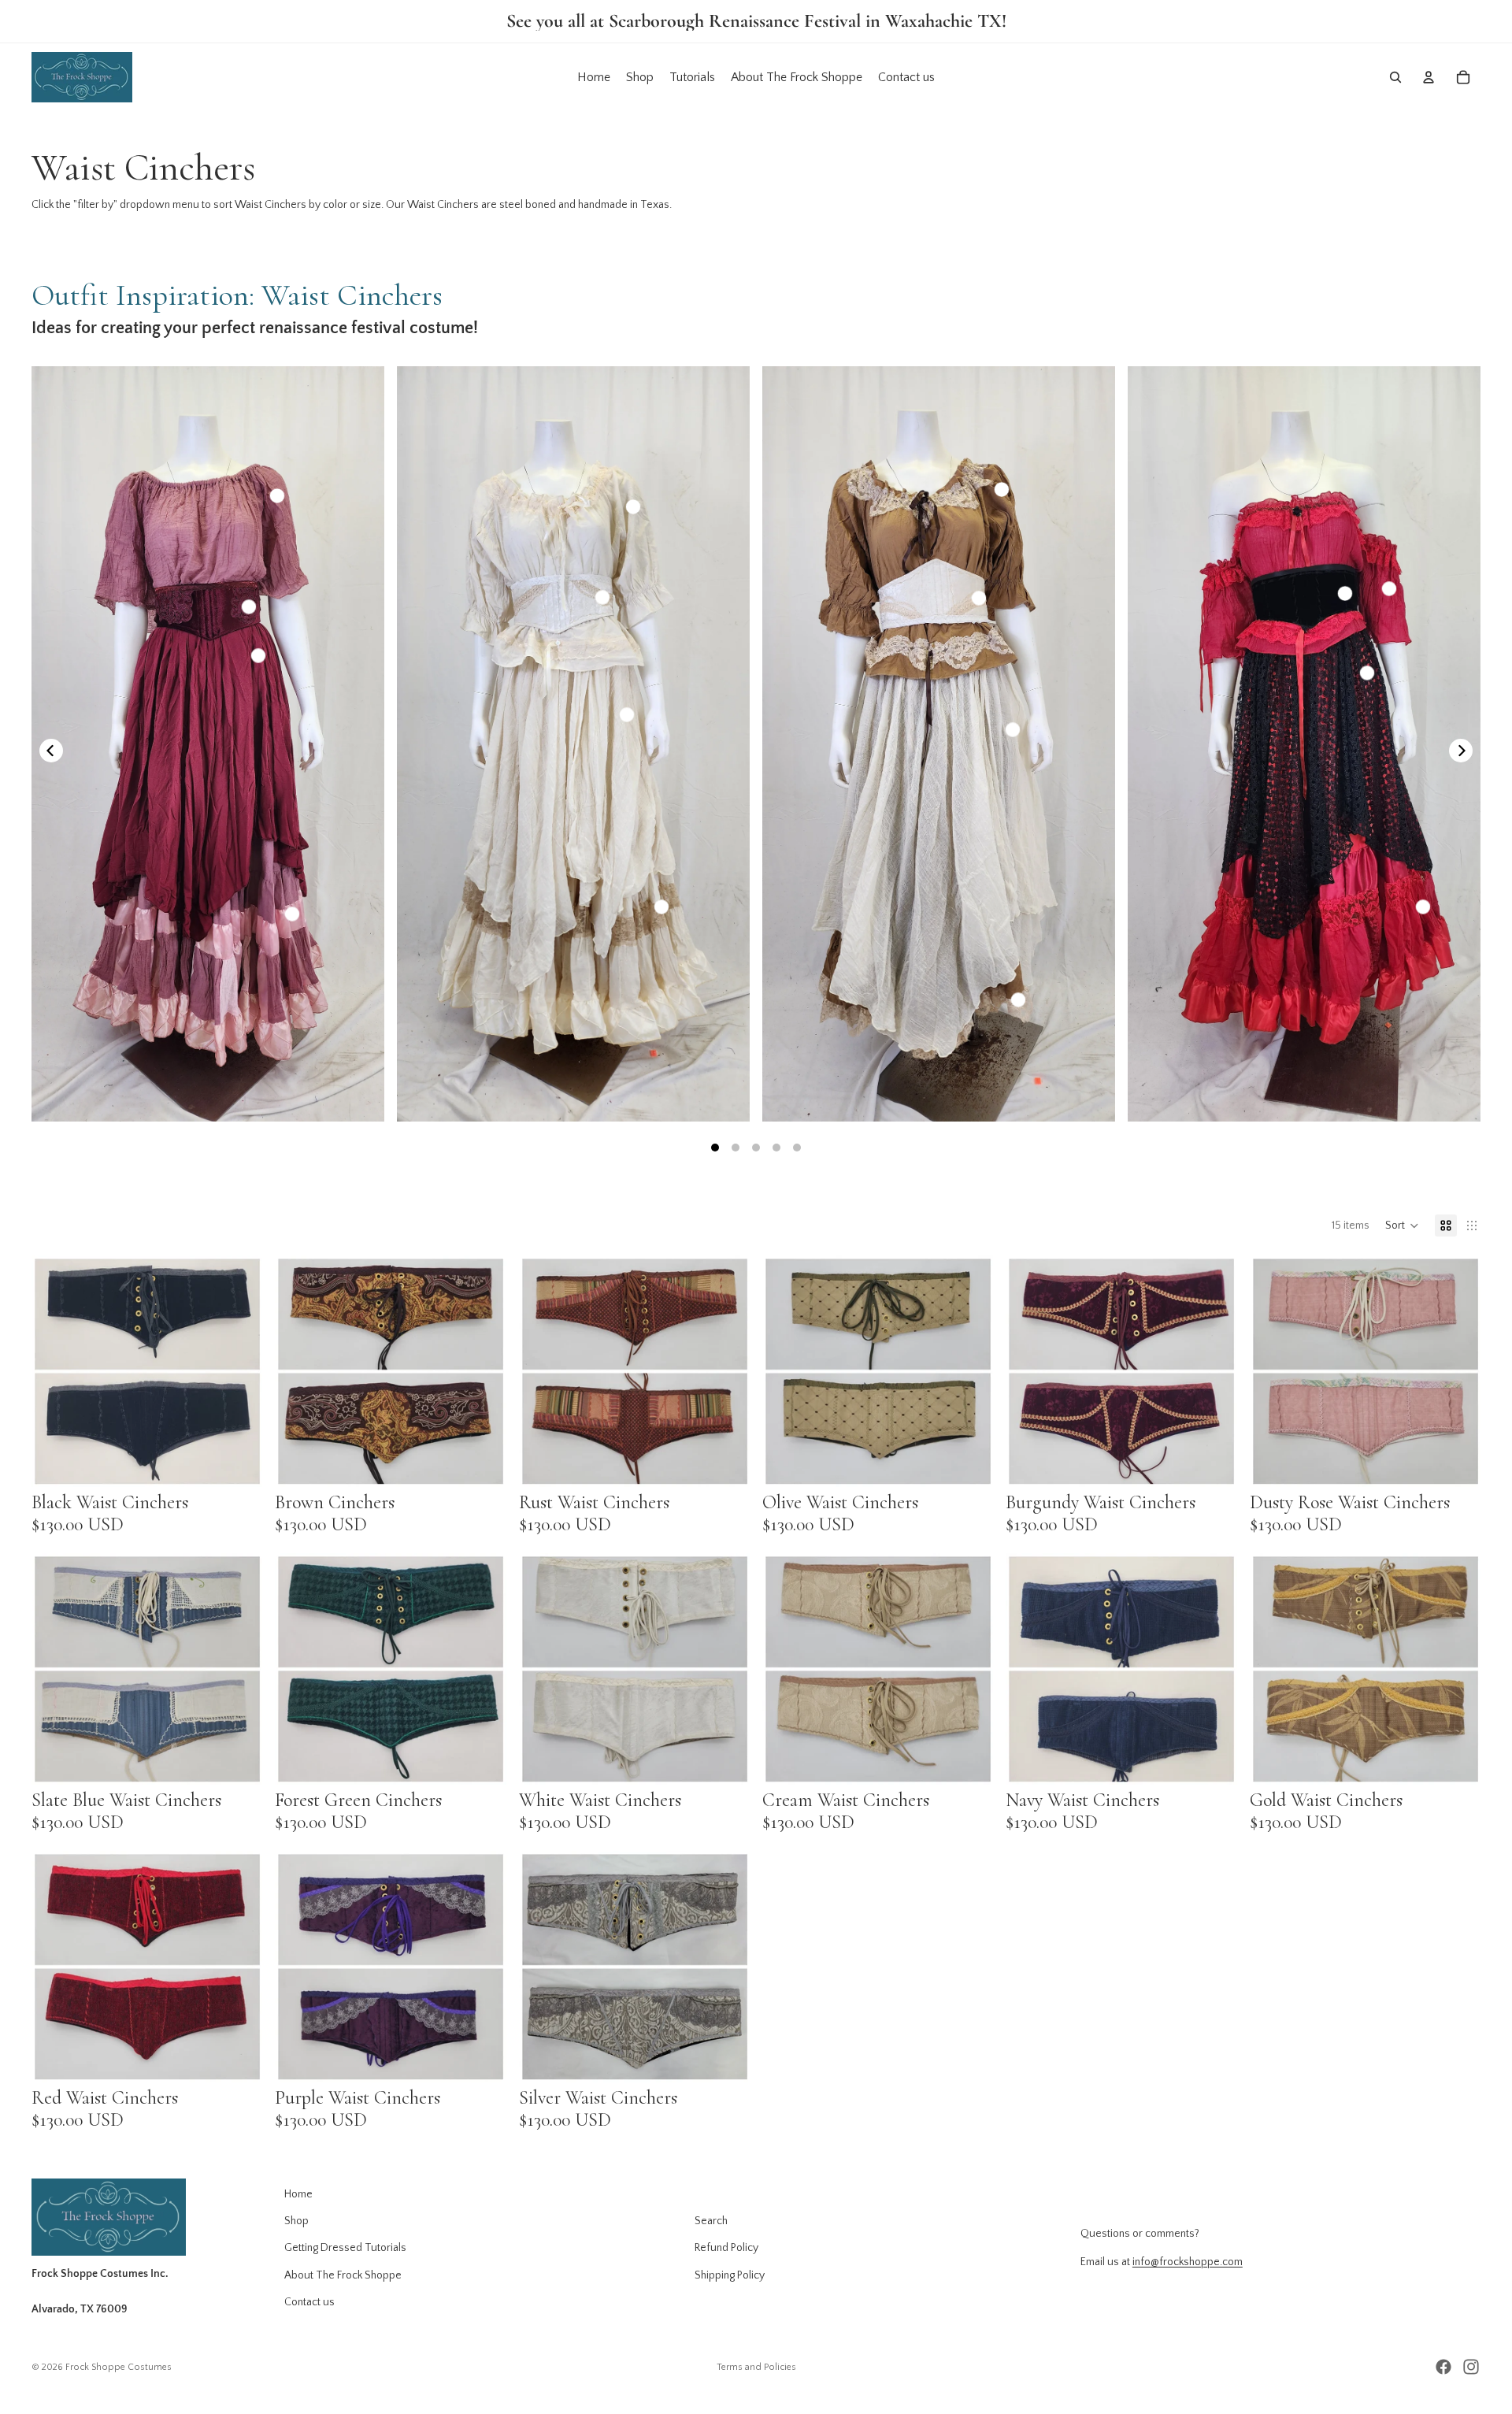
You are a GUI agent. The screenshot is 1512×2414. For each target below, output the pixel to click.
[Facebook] (1443, 2367)
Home (298, 2194)
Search (711, 2221)
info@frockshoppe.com (1188, 2263)
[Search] (1395, 77)
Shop (296, 2221)
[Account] (1429, 77)
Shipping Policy (730, 2275)
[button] (1402, 1226)
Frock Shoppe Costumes (119, 2367)
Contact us (309, 2302)
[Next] (1461, 751)
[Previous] (51, 751)
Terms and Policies (756, 2367)
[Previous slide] (55, 1371)
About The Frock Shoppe (343, 2275)
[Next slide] (239, 1371)
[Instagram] (1471, 2367)
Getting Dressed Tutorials (345, 2248)
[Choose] (239, 1463)
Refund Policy (726, 2248)
